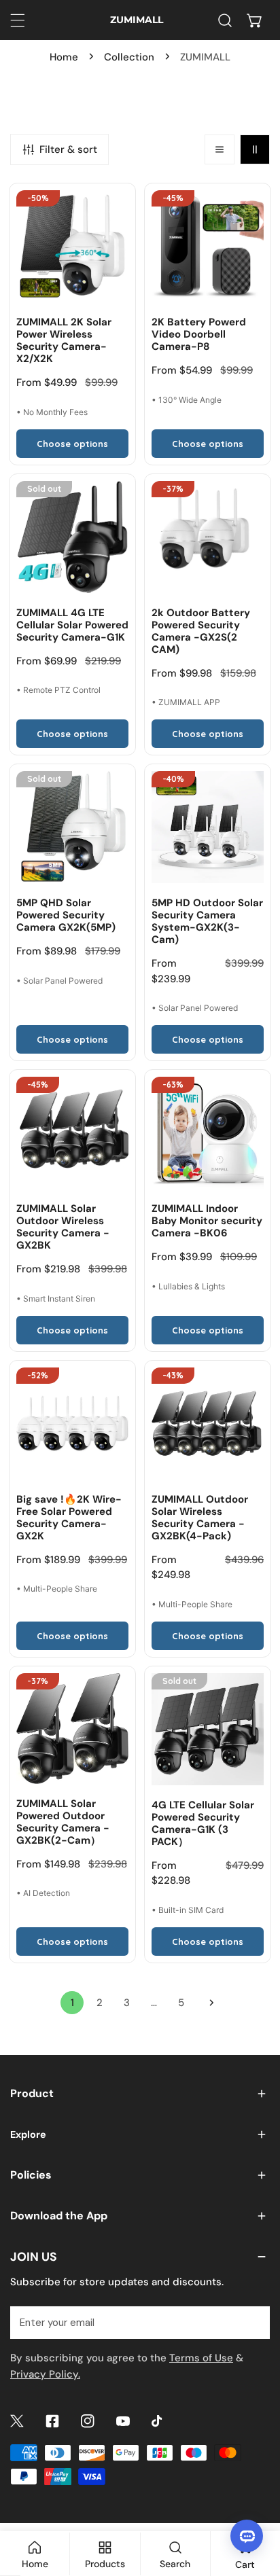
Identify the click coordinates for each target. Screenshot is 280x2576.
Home (64, 57)
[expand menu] (18, 20)
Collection (129, 57)
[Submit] (252, 2322)
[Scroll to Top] (256, 2504)
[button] (255, 20)
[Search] (225, 20)
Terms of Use (201, 2358)
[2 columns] (255, 149)
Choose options (72, 444)
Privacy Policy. (45, 2374)
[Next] (208, 2003)
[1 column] (220, 149)
